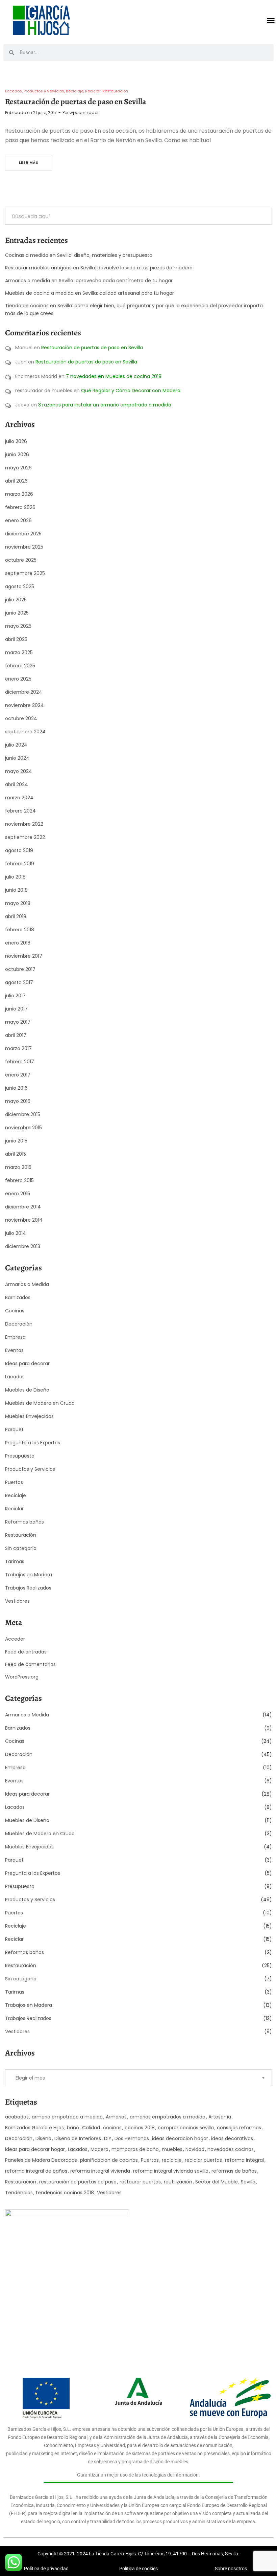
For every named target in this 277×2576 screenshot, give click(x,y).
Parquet (14, 1429)
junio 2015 (16, 1141)
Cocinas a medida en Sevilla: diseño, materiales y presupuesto (79, 255)
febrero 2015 (19, 1180)
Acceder (15, 1639)
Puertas (14, 1482)
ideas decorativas (232, 2138)
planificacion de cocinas (109, 2160)
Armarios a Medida (27, 1284)
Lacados (14, 91)
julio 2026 (16, 441)
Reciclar (93, 91)
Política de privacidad (46, 2569)
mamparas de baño (135, 2149)
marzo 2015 (18, 1167)
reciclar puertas (203, 2160)
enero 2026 (18, 520)
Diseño (43, 2138)
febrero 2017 (20, 1062)
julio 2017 (15, 996)
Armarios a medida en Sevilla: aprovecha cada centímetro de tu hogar (89, 281)
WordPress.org (22, 1677)
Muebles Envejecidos (29, 1416)
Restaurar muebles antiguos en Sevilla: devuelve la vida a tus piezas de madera (99, 268)
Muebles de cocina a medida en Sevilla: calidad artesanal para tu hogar (90, 293)
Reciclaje (75, 91)
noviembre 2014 (24, 1220)
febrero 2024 (20, 811)
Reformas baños (24, 1522)
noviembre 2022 (24, 824)
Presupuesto (20, 1456)
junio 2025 (17, 613)
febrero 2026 (20, 507)
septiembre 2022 (25, 837)
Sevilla (248, 2182)
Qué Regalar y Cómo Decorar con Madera (131, 391)
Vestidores (17, 1601)
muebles (172, 2149)
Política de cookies (138, 2569)
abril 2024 (17, 784)
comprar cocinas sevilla (186, 2128)
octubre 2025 (21, 560)
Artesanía (220, 2117)
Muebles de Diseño (27, 1390)
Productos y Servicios (44, 91)
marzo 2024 (19, 798)
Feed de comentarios (30, 1664)
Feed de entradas (26, 1652)
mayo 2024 (19, 771)
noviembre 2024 (24, 705)
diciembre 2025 (23, 534)
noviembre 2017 (24, 956)
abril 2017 (16, 1035)
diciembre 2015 (23, 1114)
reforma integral (244, 2160)
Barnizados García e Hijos (34, 2128)
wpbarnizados (85, 113)
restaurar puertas (140, 2182)
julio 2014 (16, 1233)
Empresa (15, 1337)
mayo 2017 (18, 1022)
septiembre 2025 (25, 573)
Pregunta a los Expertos (33, 1443)
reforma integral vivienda (100, 2171)
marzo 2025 (19, 652)
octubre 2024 (21, 718)
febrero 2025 (20, 666)
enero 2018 (18, 943)
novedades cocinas (231, 2149)
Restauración (115, 91)
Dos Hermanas (132, 2138)
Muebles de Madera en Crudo (40, 1403)
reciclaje (172, 2160)
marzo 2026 (19, 494)
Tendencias (19, 2193)
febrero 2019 (20, 864)
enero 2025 (18, 679)
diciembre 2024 (24, 692)
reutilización (178, 2182)
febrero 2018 (20, 930)
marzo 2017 (18, 1048)
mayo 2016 (18, 1101)
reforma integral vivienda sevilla (171, 2171)
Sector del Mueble (217, 2182)
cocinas (112, 2128)
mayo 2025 (18, 626)
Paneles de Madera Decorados (41, 2160)
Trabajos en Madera (29, 1575)
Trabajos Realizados (28, 1588)
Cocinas (15, 1311)
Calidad (91, 2128)
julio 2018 (15, 877)
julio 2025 (16, 600)
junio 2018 (16, 890)
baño (73, 2128)
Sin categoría (21, 1548)
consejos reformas (239, 2128)
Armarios (116, 2117)
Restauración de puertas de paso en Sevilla (76, 102)
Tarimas (15, 1561)
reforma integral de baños (36, 2171)
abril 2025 (16, 639)
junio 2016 (16, 1088)
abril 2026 (16, 481)
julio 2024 (16, 745)
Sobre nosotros (231, 2569)
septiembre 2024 (25, 732)
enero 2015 (18, 1194)
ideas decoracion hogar (180, 2138)
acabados (17, 2117)
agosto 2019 (19, 850)
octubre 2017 (20, 969)
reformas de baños (234, 2171)
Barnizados (18, 1297)
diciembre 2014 (23, 1207)
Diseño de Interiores (78, 2138)
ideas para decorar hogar (35, 2149)
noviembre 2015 (23, 1128)
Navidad (195, 2149)
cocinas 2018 (140, 2128)
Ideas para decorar (27, 1363)
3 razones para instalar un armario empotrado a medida (105, 405)
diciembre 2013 (23, 1246)
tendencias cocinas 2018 (65, 2193)
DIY (108, 2138)
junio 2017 (16, 1009)
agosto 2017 (19, 982)
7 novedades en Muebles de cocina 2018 (114, 376)
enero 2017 (18, 1075)
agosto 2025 (20, 586)
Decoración (19, 1324)
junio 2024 (17, 758)
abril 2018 (16, 916)
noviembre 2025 (24, 547)
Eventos (14, 1350)
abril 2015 (16, 1154)
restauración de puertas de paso (78, 2182)
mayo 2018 (18, 903)
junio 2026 (17, 454)
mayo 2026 (18, 468)
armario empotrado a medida (67, 2117)
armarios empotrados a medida (168, 2117)
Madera (99, 2149)
